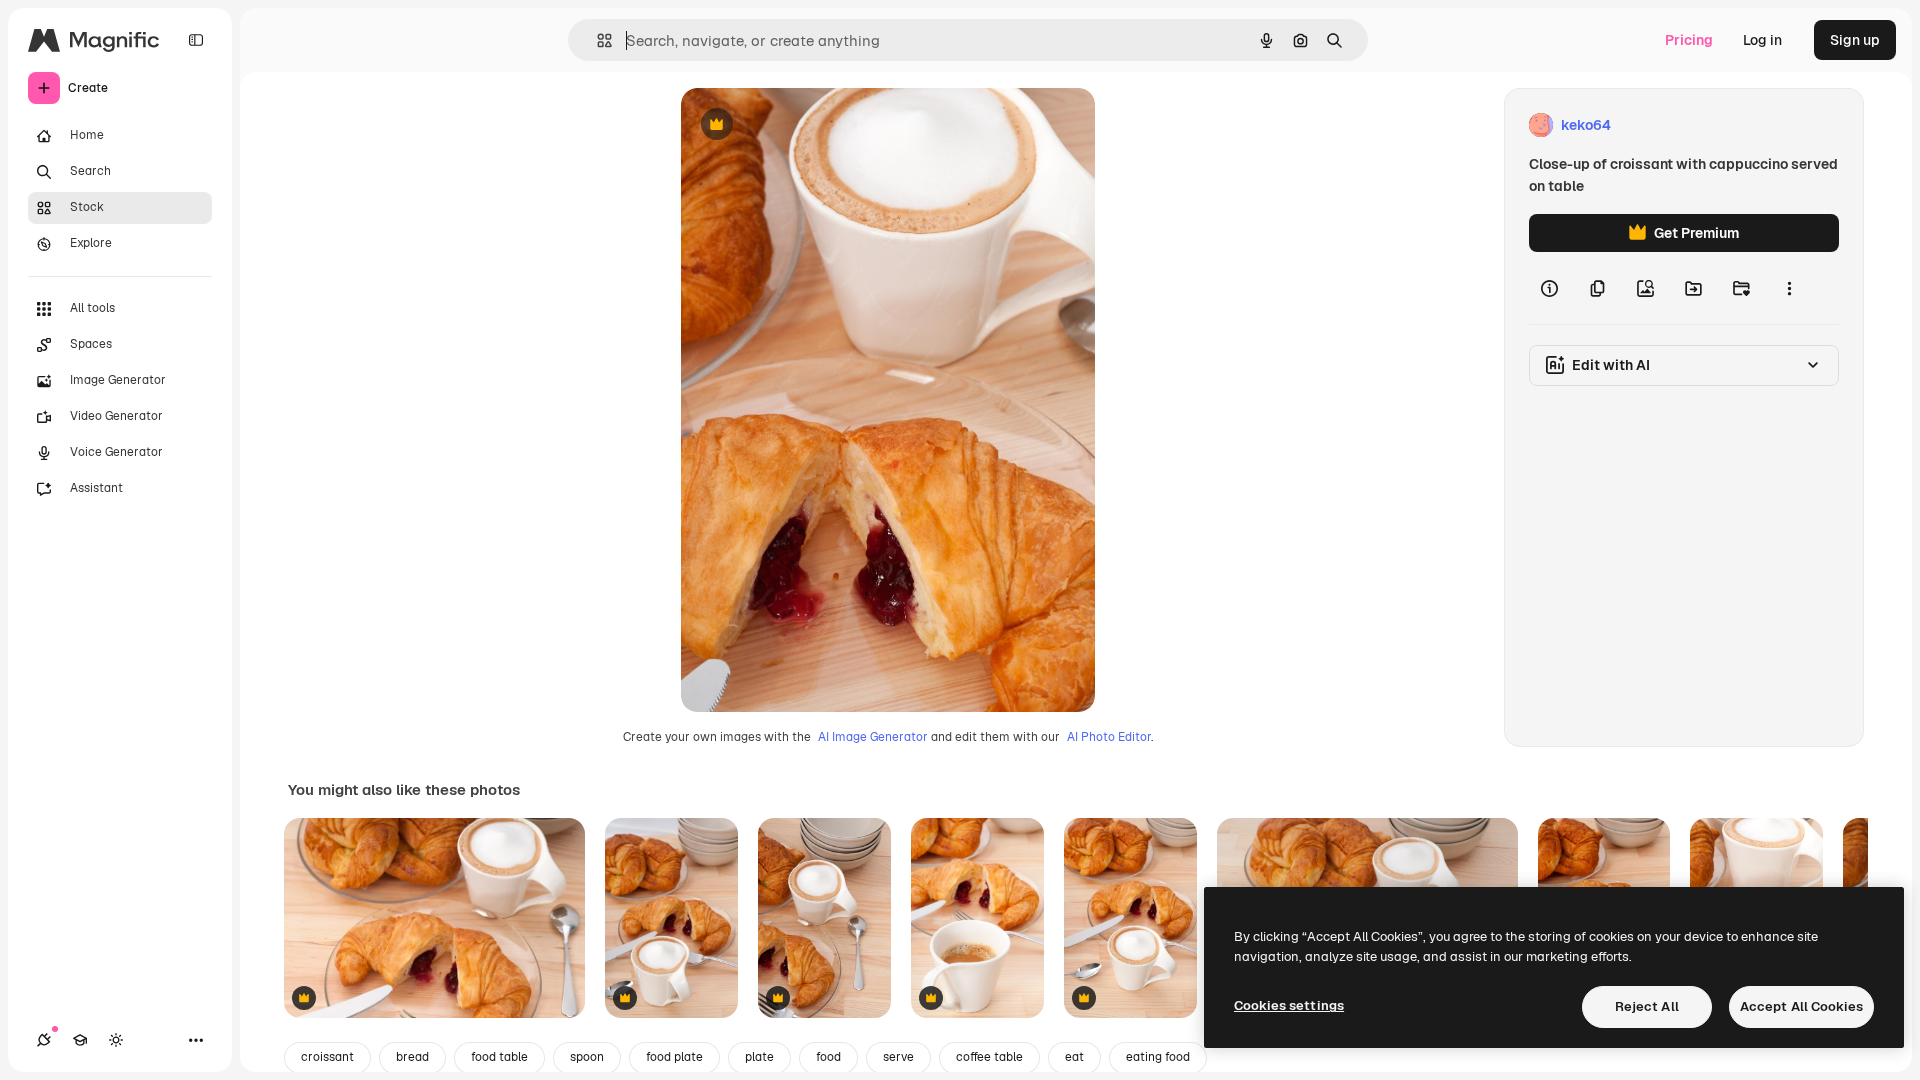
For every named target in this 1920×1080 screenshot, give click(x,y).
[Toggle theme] (116, 1040)
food (828, 1057)
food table (499, 1057)
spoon (587, 1057)
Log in (1762, 40)
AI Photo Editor (1109, 737)
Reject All (1647, 1006)
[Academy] (80, 1040)
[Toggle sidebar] (196, 40)
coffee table (989, 1057)
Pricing (1689, 40)
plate (759, 1057)
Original (809, 125)
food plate (674, 1057)
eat (1074, 1057)
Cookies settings (1289, 1005)
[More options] (1789, 288)
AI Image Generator (873, 737)
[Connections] (44, 1040)
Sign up (1855, 40)
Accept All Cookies (1801, 1006)
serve (898, 1057)
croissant (327, 1057)
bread (412, 1057)
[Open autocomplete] (596, 40)
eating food (1158, 1057)
